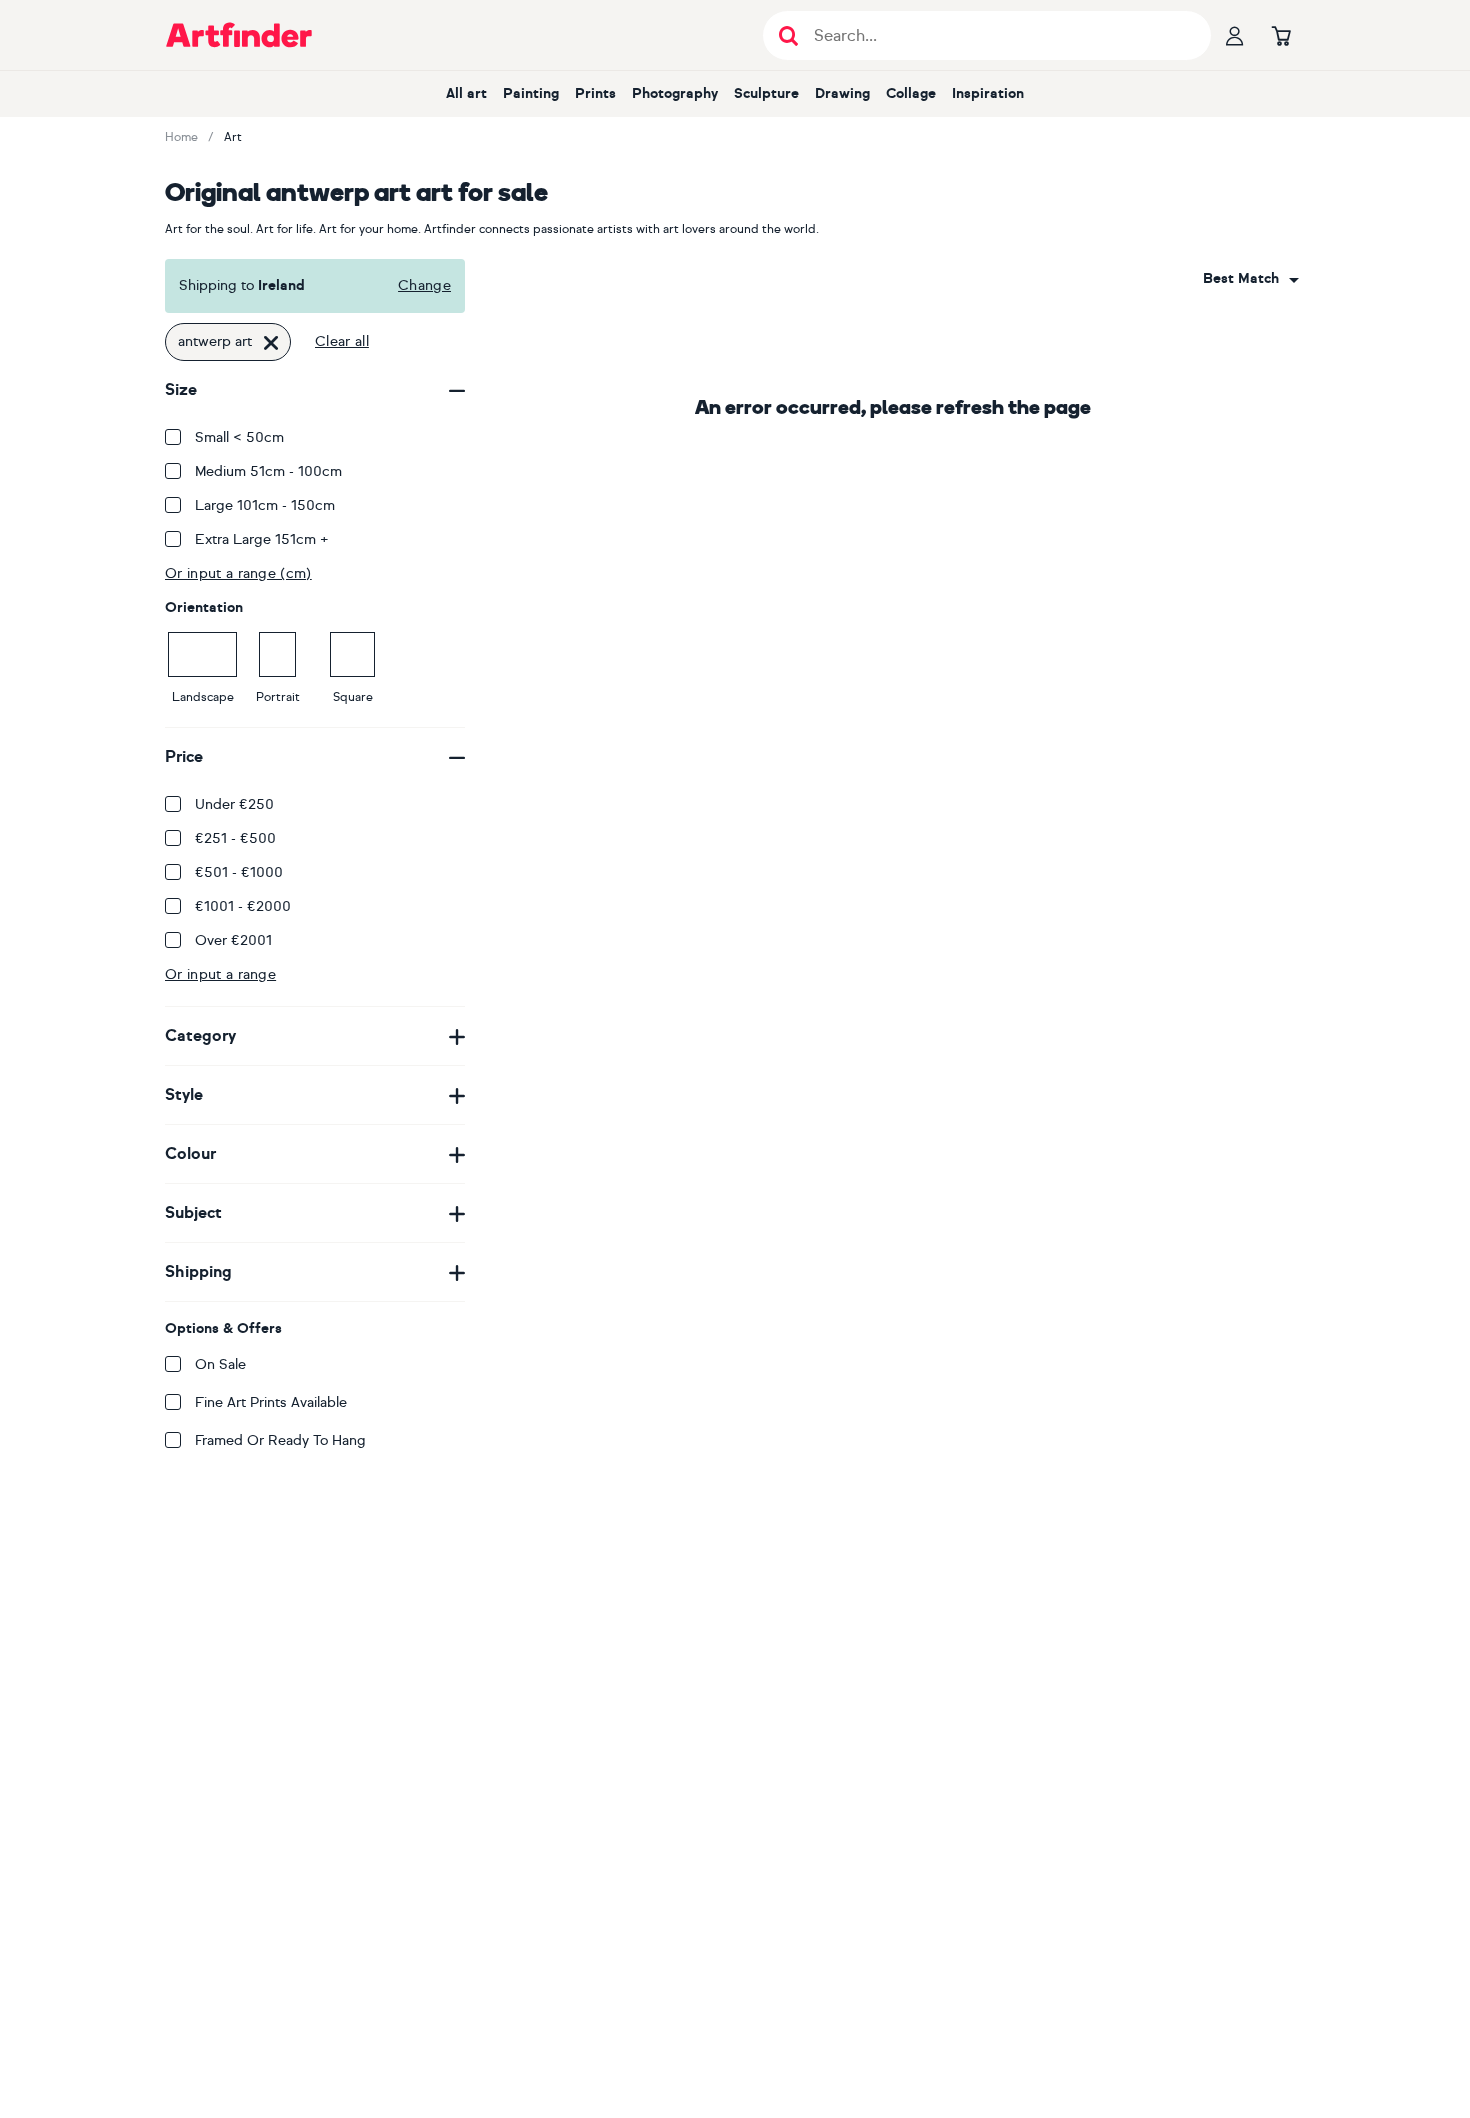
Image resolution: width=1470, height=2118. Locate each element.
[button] (1251, 279)
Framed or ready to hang (280, 1440)
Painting (531, 93)
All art (466, 93)
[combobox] (1251, 279)
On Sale (220, 1364)
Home (181, 137)
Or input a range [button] (220, 974)
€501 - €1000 (239, 872)
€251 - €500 (235, 838)
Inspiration (988, 93)
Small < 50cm (239, 437)
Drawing (842, 93)
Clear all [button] (342, 341)
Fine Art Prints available (271, 1402)
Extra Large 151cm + (262, 539)
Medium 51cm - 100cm (268, 471)
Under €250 (234, 804)
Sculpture (766, 93)
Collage (911, 93)
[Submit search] (788, 35)
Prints (595, 93)
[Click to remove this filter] (271, 342)
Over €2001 (233, 940)
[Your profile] (1235, 35)
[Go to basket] (1281, 35)
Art (233, 137)
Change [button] (424, 285)
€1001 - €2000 (243, 906)
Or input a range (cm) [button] (238, 573)
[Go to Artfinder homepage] (239, 35)
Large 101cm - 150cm (265, 505)
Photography (675, 93)
